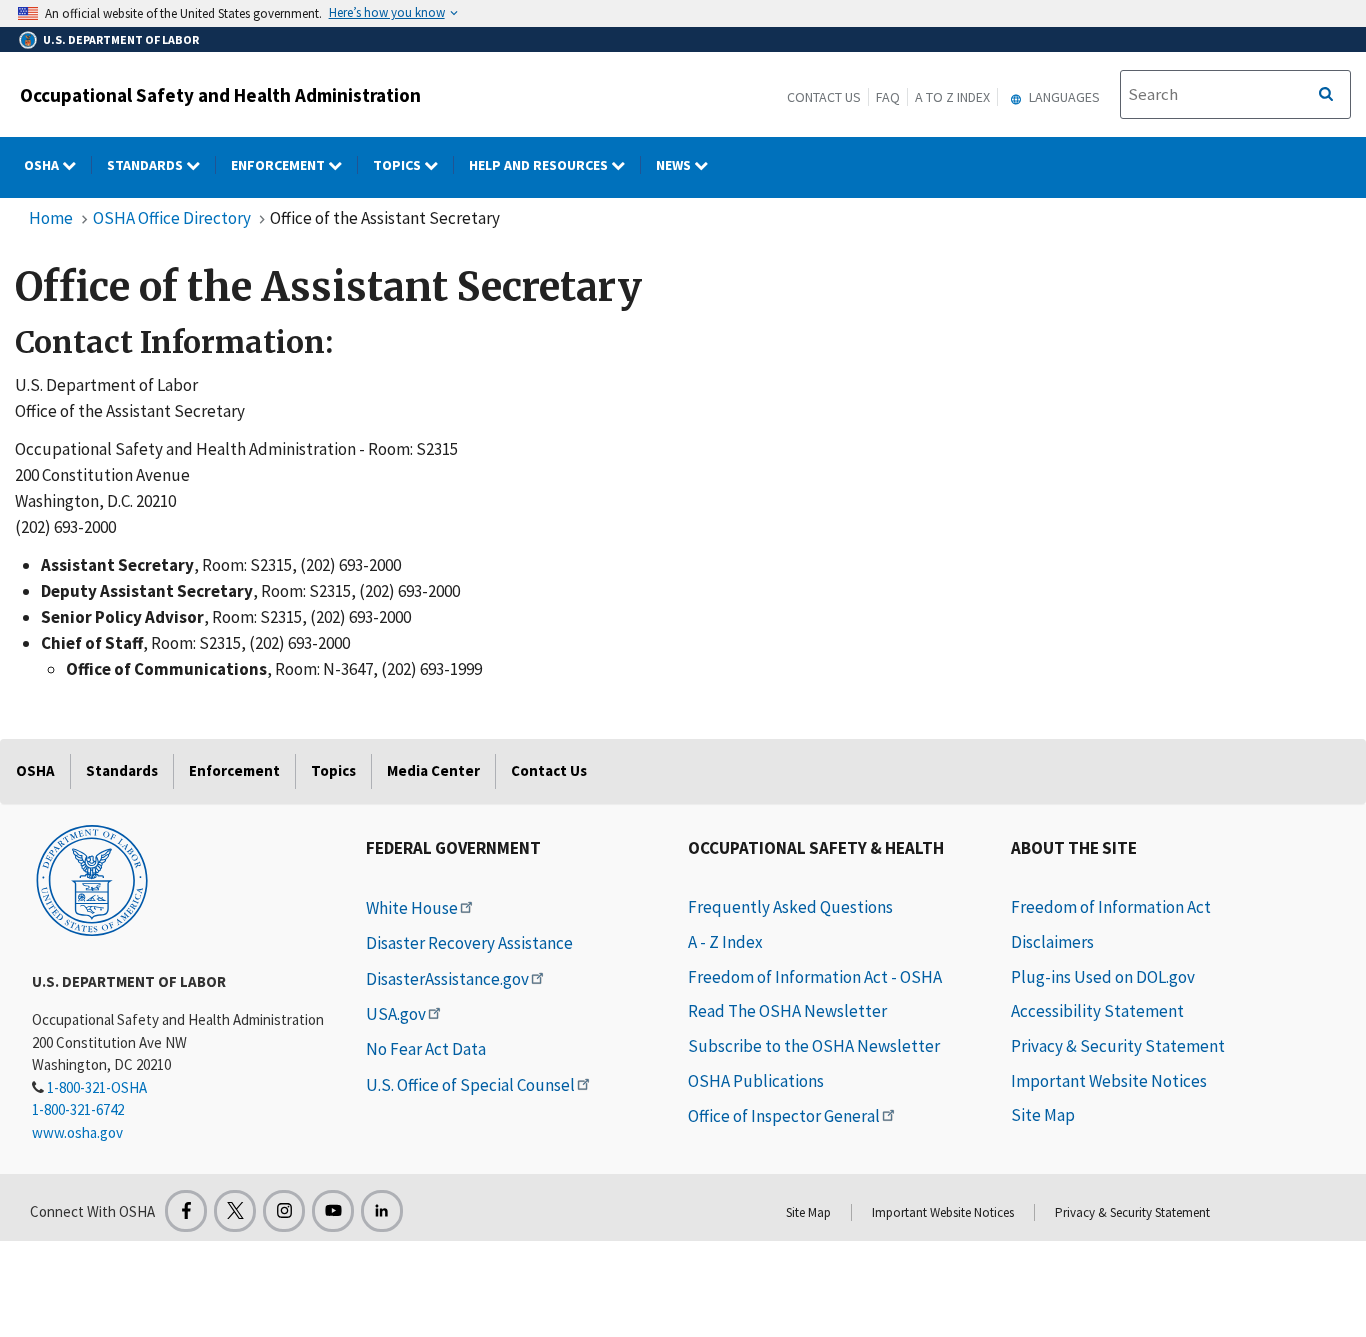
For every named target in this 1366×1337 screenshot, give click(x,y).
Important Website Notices (1109, 1081)
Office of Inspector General (784, 1116)
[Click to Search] (1326, 95)
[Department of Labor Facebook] (186, 1211)
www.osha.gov (77, 1132)
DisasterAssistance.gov (447, 979)
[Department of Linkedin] (382, 1211)
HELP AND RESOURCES (540, 165)
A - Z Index (725, 942)
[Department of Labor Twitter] (235, 1211)
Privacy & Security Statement (1118, 1046)
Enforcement (279, 165)
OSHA (43, 165)
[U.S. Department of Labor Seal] (92, 879)
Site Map (1043, 1115)
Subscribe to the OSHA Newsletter (814, 1046)
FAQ (888, 97)
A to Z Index (952, 97)
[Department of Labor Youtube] (333, 1211)
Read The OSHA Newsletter (787, 1011)
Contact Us (824, 97)
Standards (146, 165)
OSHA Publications (756, 1081)
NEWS (675, 165)
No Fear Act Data (426, 1049)
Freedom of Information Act (1111, 907)
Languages (1063, 97)
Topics (398, 165)
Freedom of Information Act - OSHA (815, 977)
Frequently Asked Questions (790, 907)
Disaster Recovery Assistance (469, 943)
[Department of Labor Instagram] (284, 1211)
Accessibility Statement (1097, 1011)
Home (51, 218)
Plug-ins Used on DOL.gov (1103, 977)
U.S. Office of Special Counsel (470, 1085)
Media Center (433, 770)
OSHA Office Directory (172, 218)
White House (412, 908)
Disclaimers (1052, 942)
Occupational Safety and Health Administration (220, 95)
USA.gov (396, 1014)
